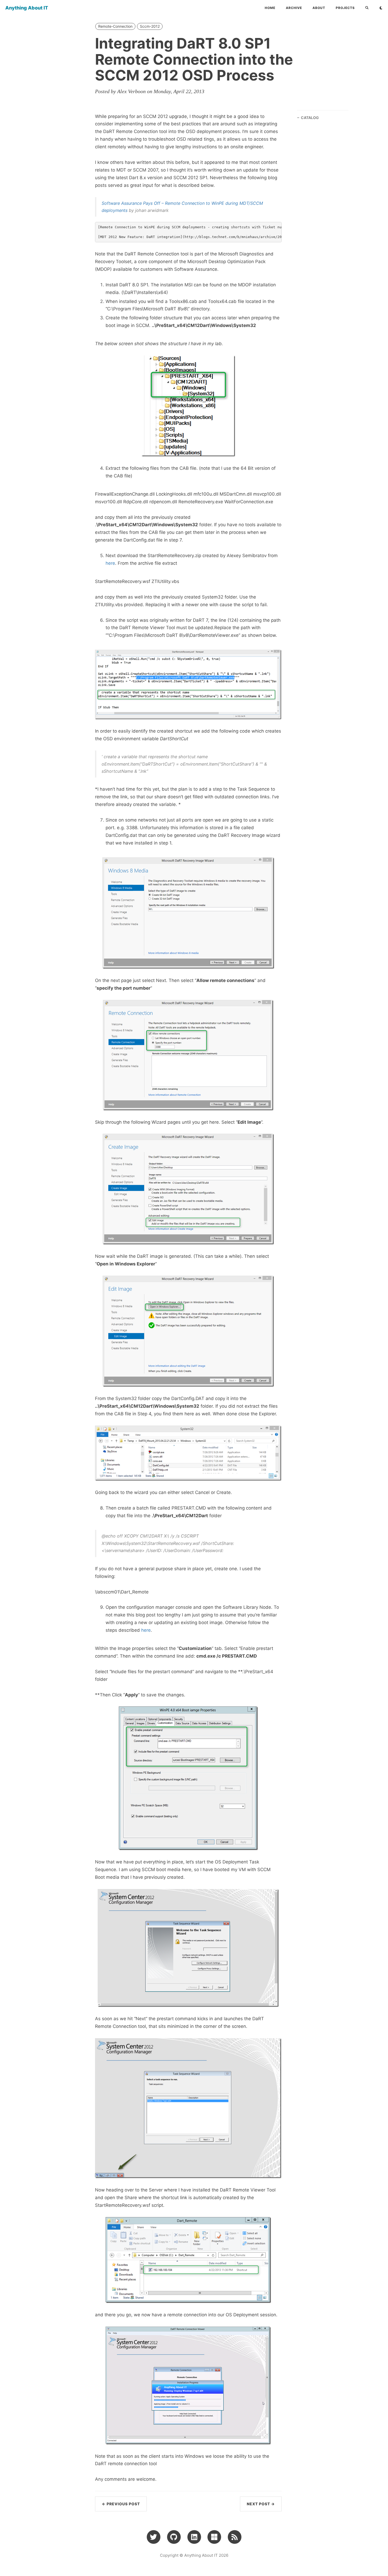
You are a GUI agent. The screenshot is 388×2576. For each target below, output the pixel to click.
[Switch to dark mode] (381, 8)
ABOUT (319, 8)
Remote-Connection (115, 26)
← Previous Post (121, 2504)
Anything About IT (27, 8)
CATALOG (310, 118)
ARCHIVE (294, 8)
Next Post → (261, 2504)
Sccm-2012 (150, 26)
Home (270, 8)
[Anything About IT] (235, 2537)
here (110, 563)
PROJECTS (345, 8)
